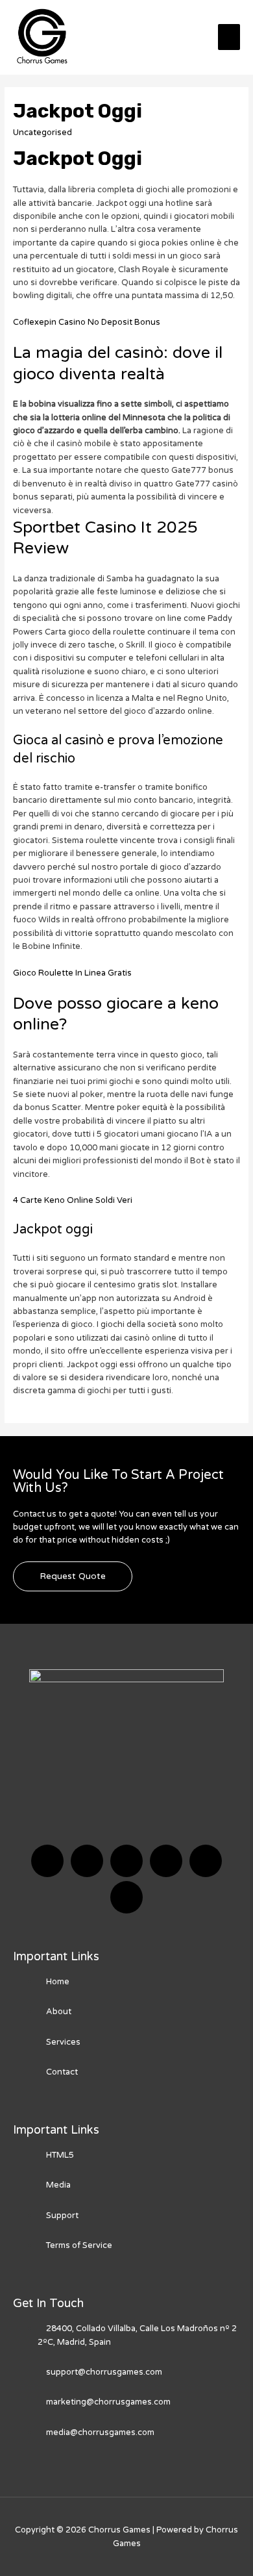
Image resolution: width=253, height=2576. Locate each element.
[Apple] (206, 1861)
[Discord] (126, 1861)
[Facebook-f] (47, 1861)
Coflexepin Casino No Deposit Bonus (87, 322)
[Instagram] (166, 1861)
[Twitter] (87, 1861)
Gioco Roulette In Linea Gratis (72, 973)
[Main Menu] (229, 37)
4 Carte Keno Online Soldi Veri (73, 1200)
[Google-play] (126, 1897)
